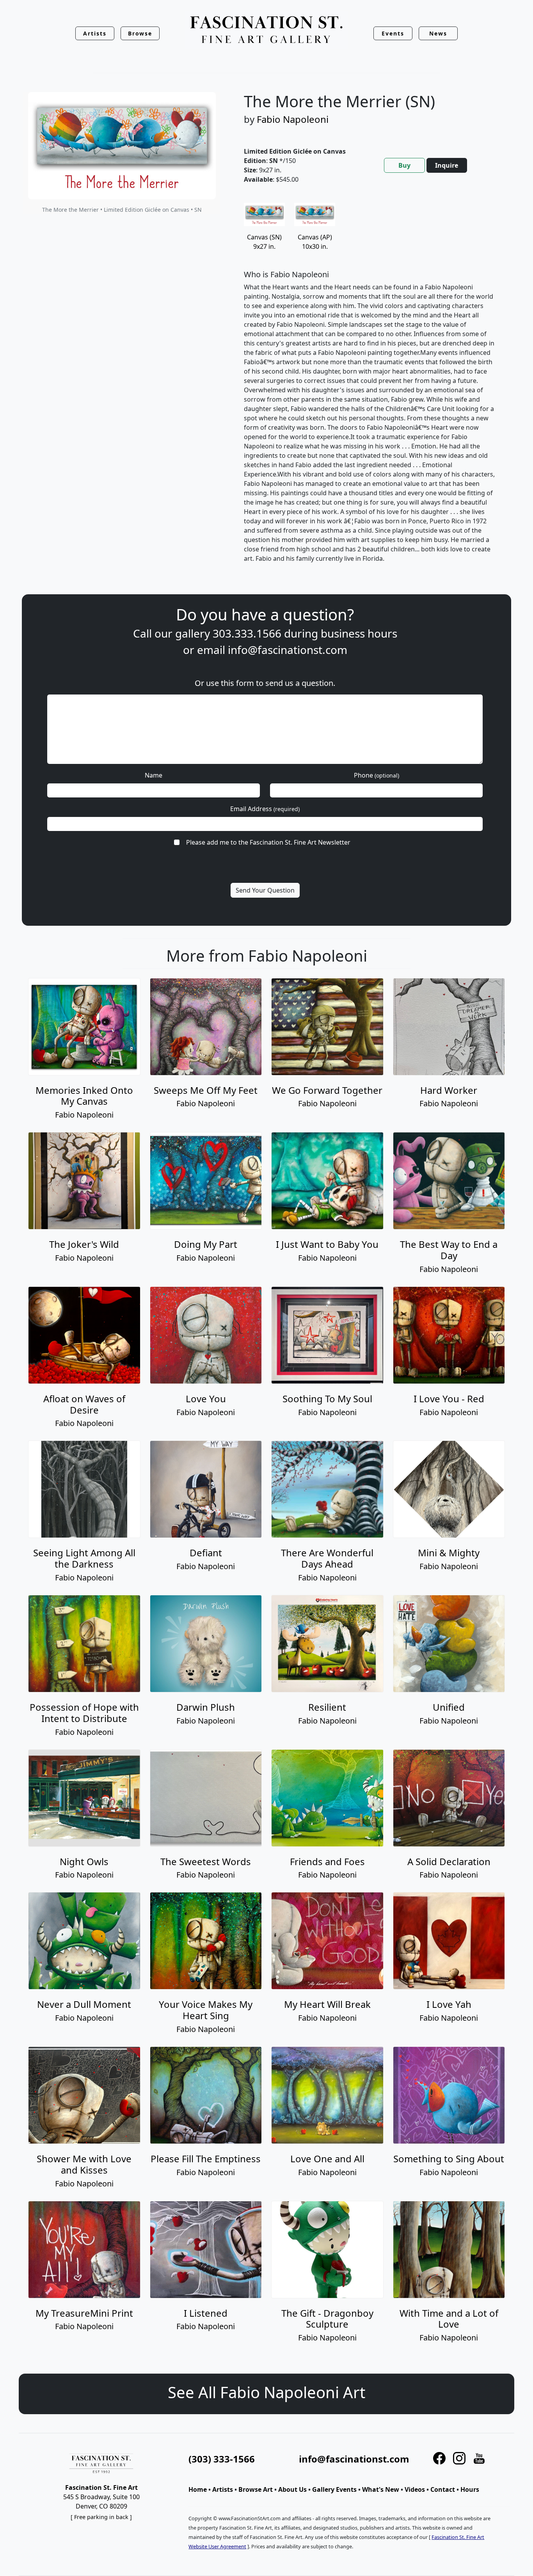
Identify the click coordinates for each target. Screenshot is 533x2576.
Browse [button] (140, 33)
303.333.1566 (247, 633)
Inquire (447, 165)
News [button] (438, 33)
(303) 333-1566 (222, 2459)
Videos (415, 2489)
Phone (377, 775)
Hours (470, 2489)
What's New (381, 2489)
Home (198, 2489)
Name (154, 775)
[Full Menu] (266, 30)
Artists (223, 2489)
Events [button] (393, 33)
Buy (404, 165)
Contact (443, 2489)
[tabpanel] (370, 389)
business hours (359, 633)
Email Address (265, 809)
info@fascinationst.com (288, 650)
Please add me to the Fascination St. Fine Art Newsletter (268, 842)
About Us (292, 2489)
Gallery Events (334, 2489)
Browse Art (256, 2489)
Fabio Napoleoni (293, 119)
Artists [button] (95, 33)
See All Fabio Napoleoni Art (266, 2392)
